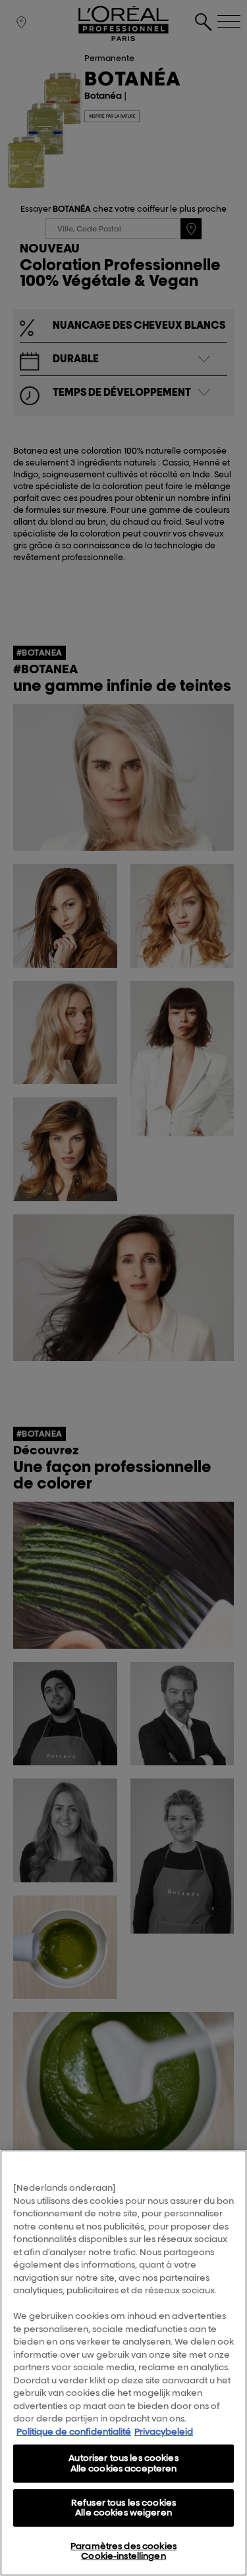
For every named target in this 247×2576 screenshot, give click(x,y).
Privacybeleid (164, 2431)
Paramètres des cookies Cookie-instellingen (123, 2551)
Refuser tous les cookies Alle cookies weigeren (123, 2508)
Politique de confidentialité (74, 2431)
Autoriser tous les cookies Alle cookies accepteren (123, 2463)
